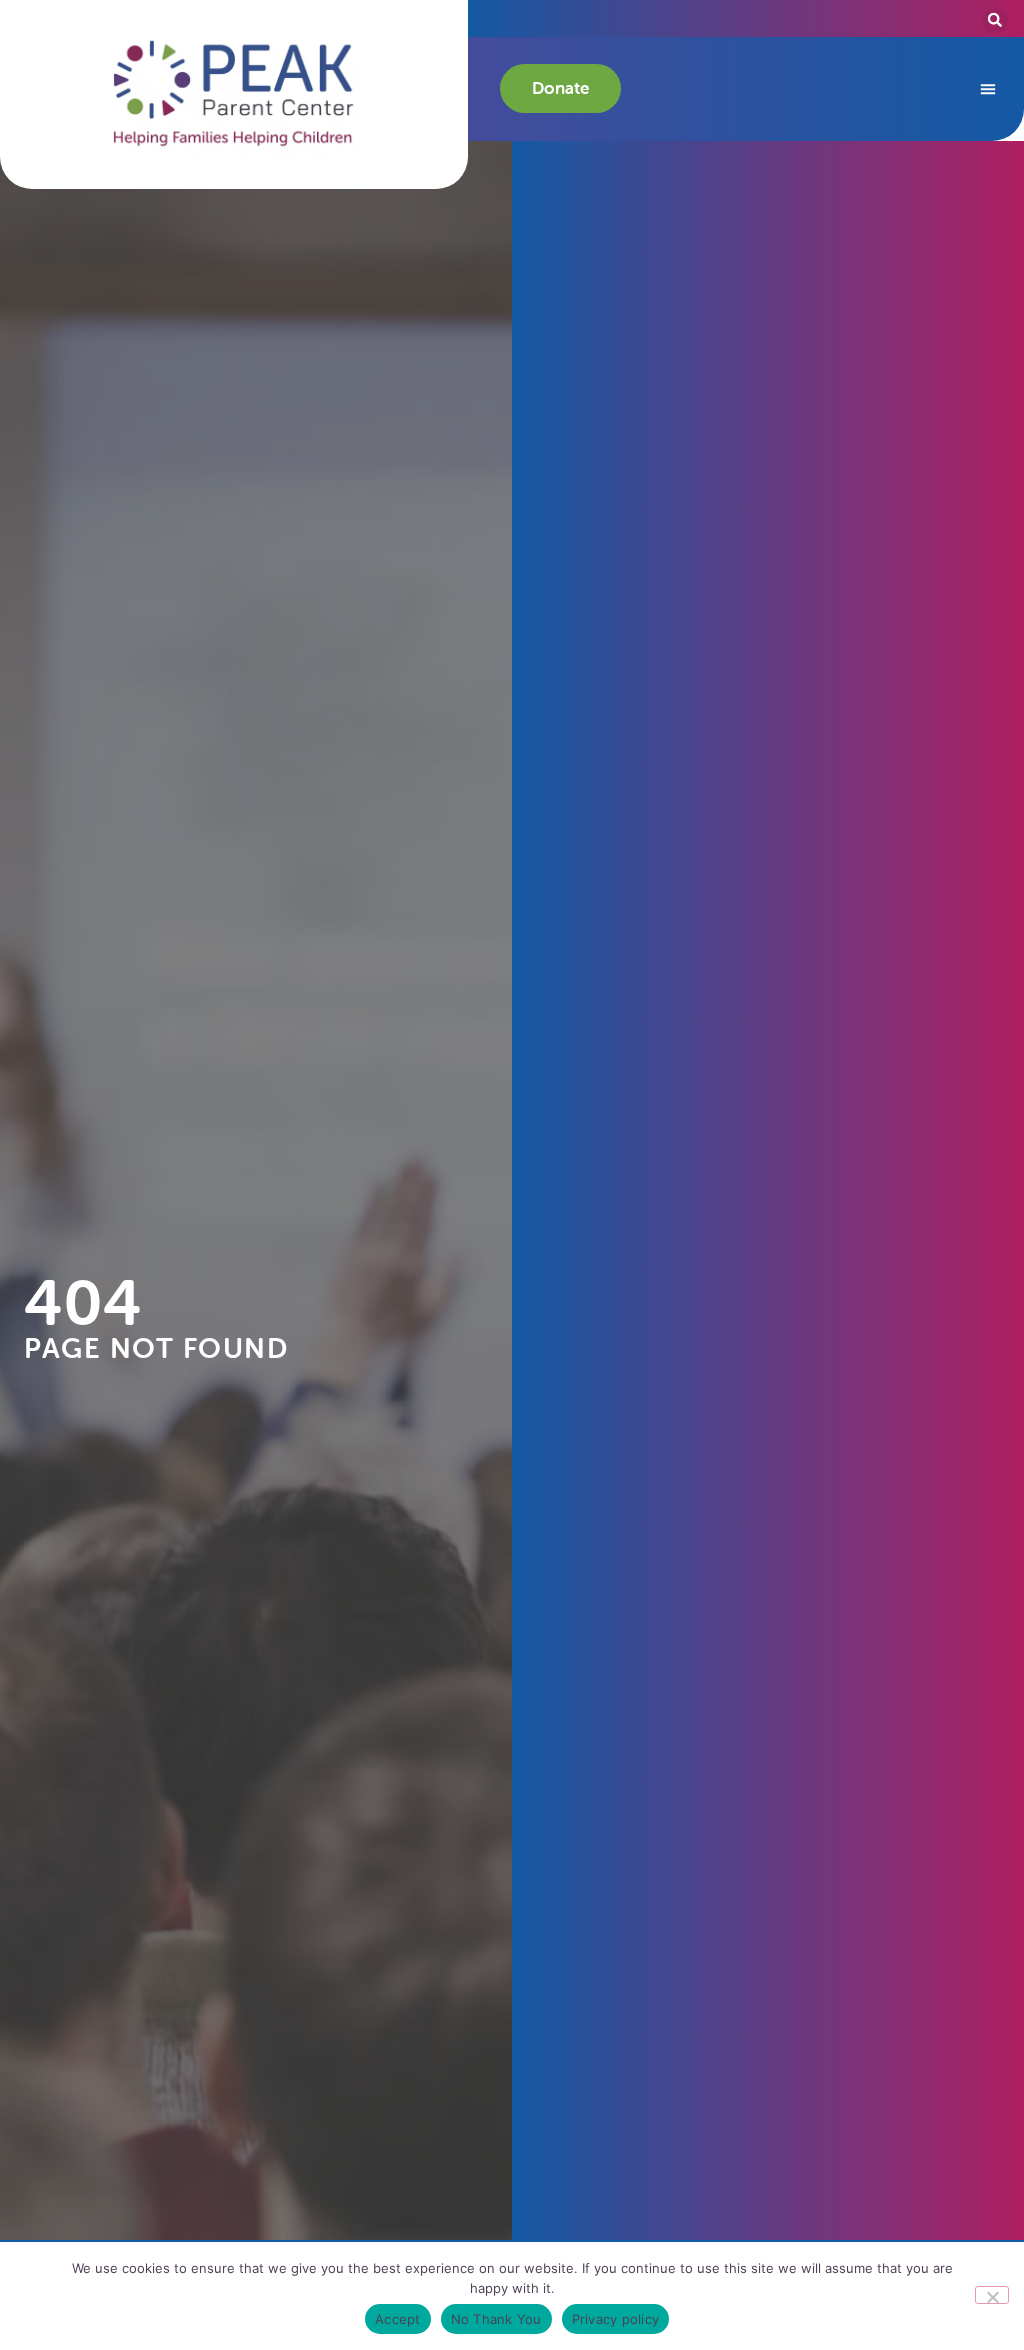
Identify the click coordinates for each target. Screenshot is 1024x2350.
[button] (234, 94)
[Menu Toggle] (988, 89)
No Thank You (496, 2319)
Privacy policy (616, 2319)
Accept (398, 2319)
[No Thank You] (992, 2295)
